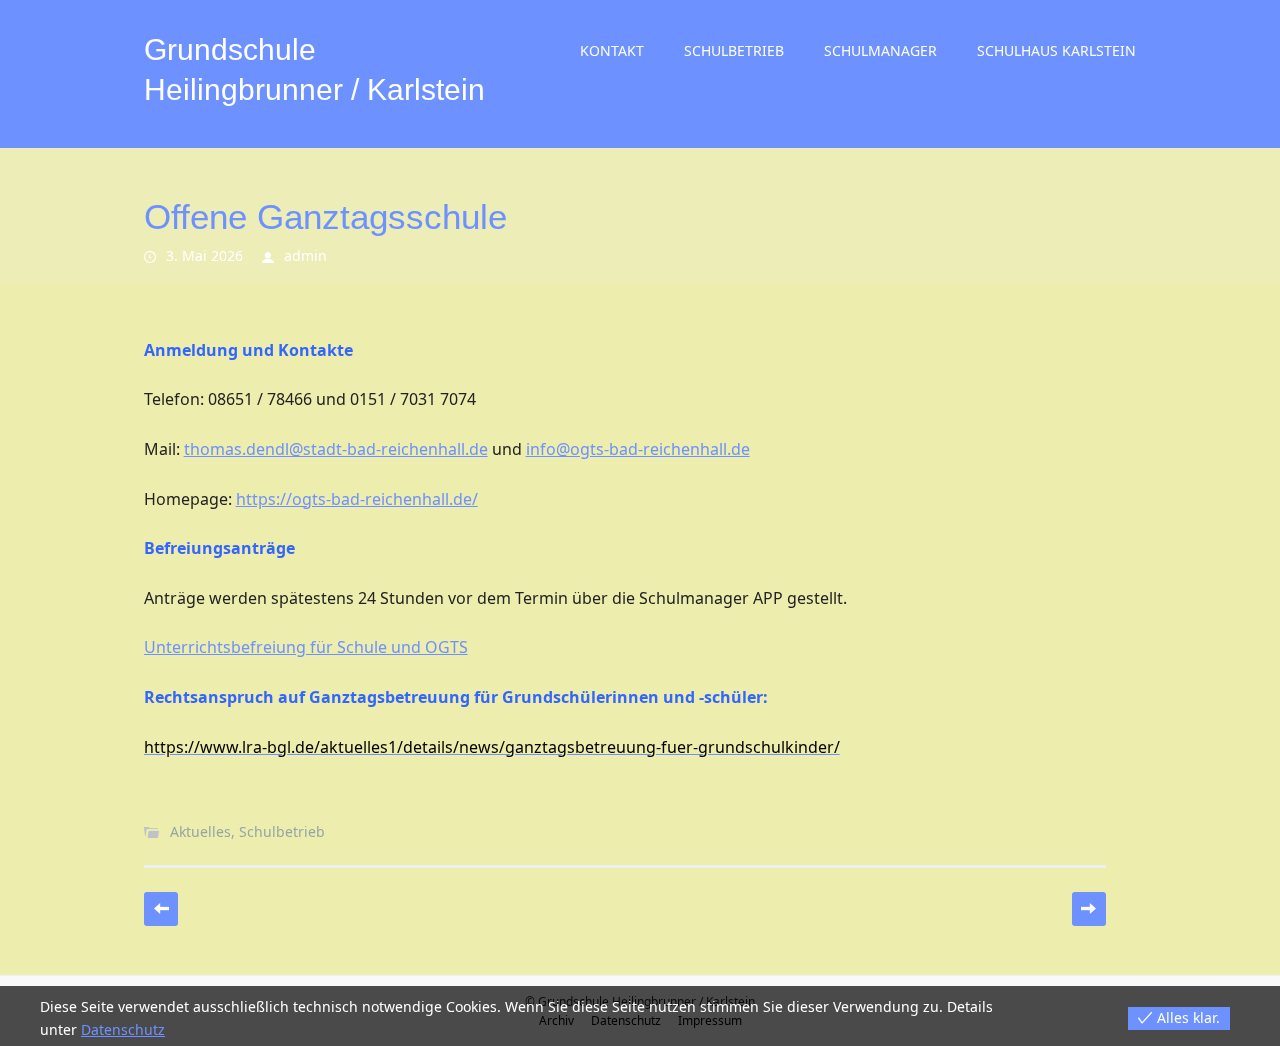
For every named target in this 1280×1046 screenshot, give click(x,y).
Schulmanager (880, 50)
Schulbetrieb (734, 50)
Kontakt (612, 50)
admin (305, 255)
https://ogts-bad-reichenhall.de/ (357, 499)
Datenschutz (123, 1029)
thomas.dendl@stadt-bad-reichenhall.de (336, 449)
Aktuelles (200, 831)
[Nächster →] (1089, 909)
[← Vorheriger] (161, 909)
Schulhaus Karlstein (1056, 50)
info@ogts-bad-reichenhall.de (638, 449)
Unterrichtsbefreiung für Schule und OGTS (306, 647)
